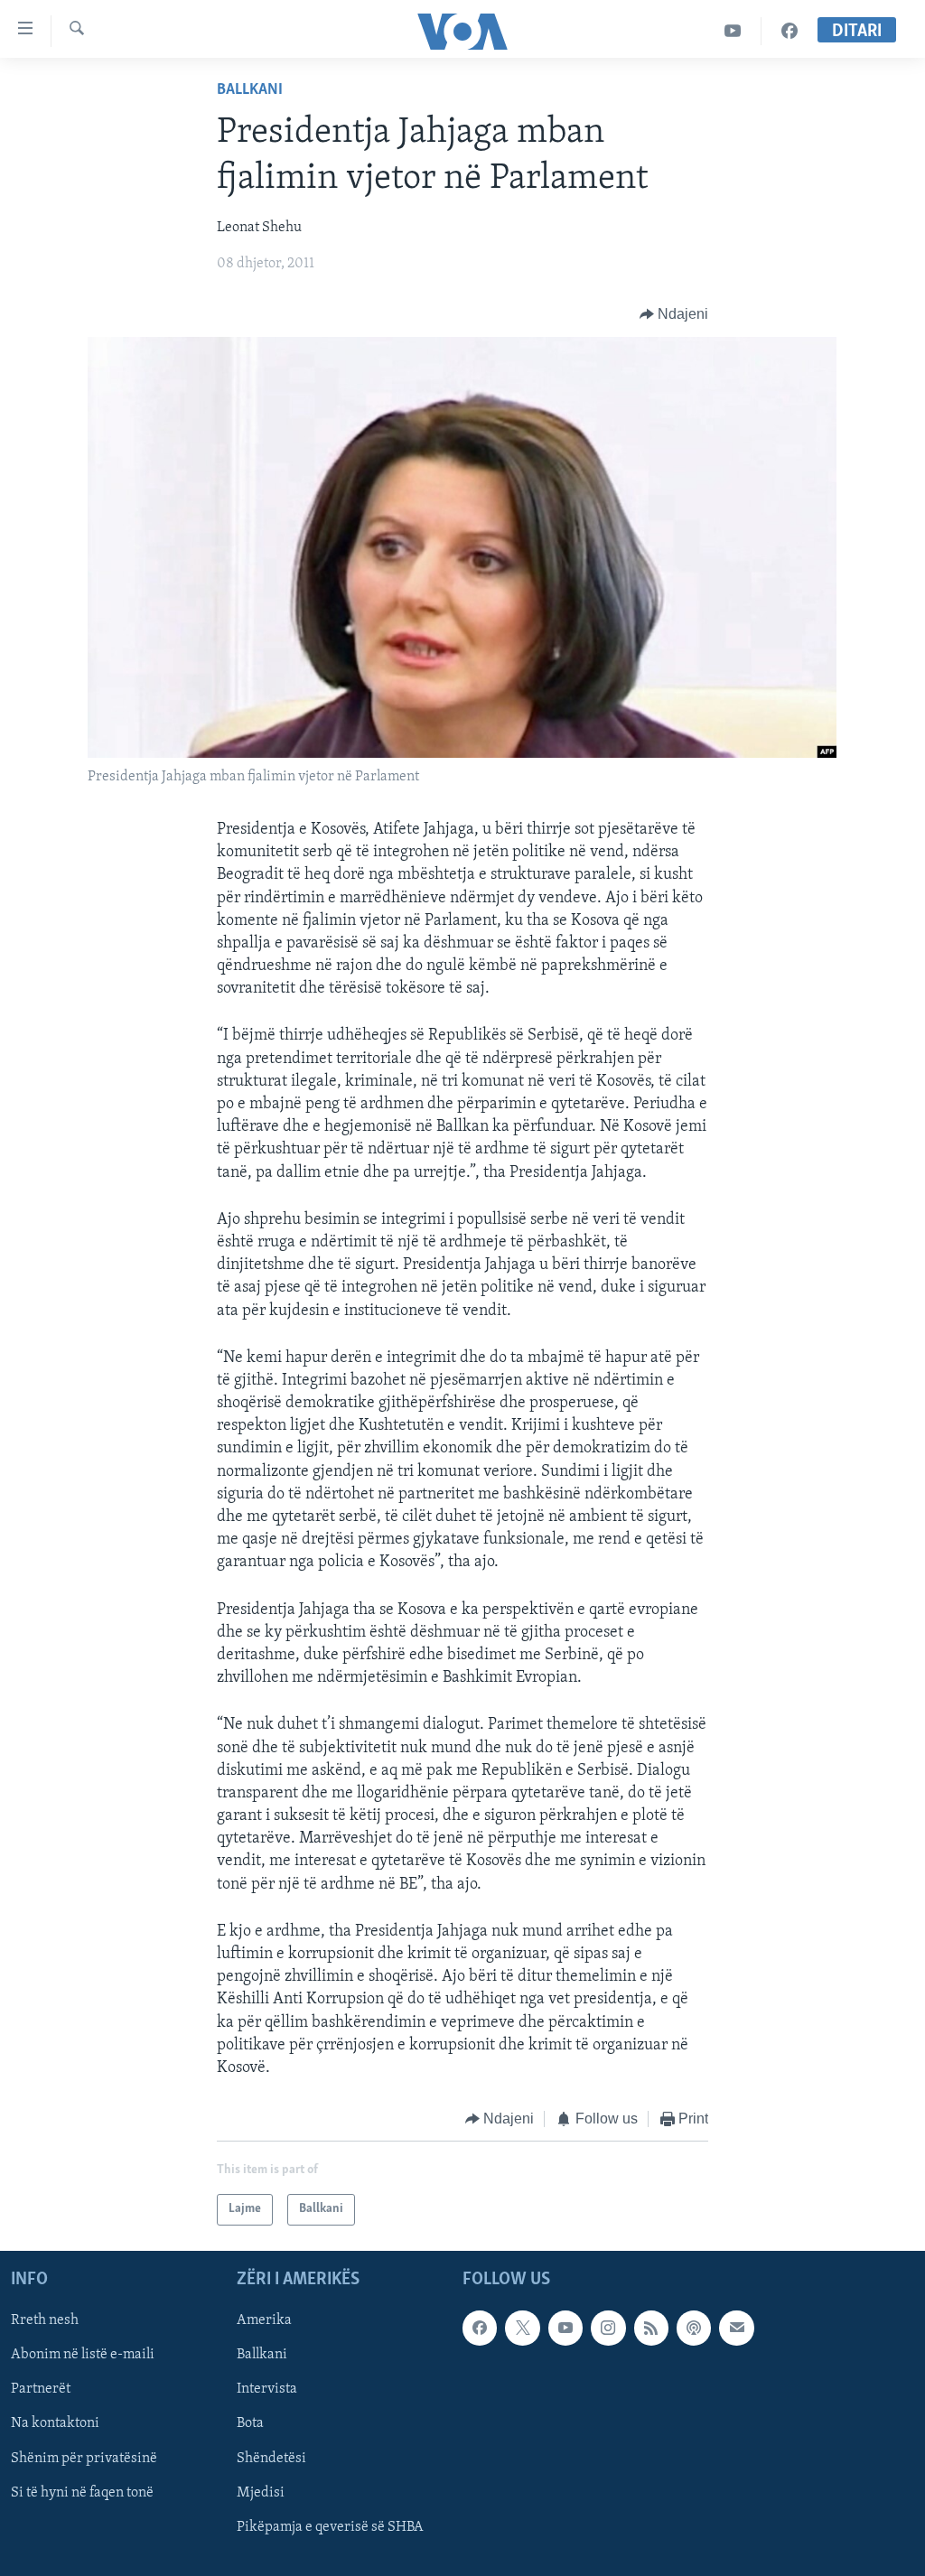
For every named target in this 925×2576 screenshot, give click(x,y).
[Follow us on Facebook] (480, 2328)
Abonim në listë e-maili (83, 2355)
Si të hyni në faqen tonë (82, 2492)
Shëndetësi (271, 2458)
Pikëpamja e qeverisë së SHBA (330, 2526)
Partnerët (41, 2389)
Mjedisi (261, 2492)
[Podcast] (694, 2328)
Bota (250, 2423)
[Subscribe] (736, 2328)
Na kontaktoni (55, 2423)
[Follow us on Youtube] (565, 2328)
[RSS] (651, 2328)
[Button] (674, 314)
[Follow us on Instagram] (608, 2328)
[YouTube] (733, 31)
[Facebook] (790, 31)
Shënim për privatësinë (84, 2458)
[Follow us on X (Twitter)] (522, 2328)
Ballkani (250, 90)
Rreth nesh (45, 2320)
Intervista (267, 2389)
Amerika (264, 2320)
